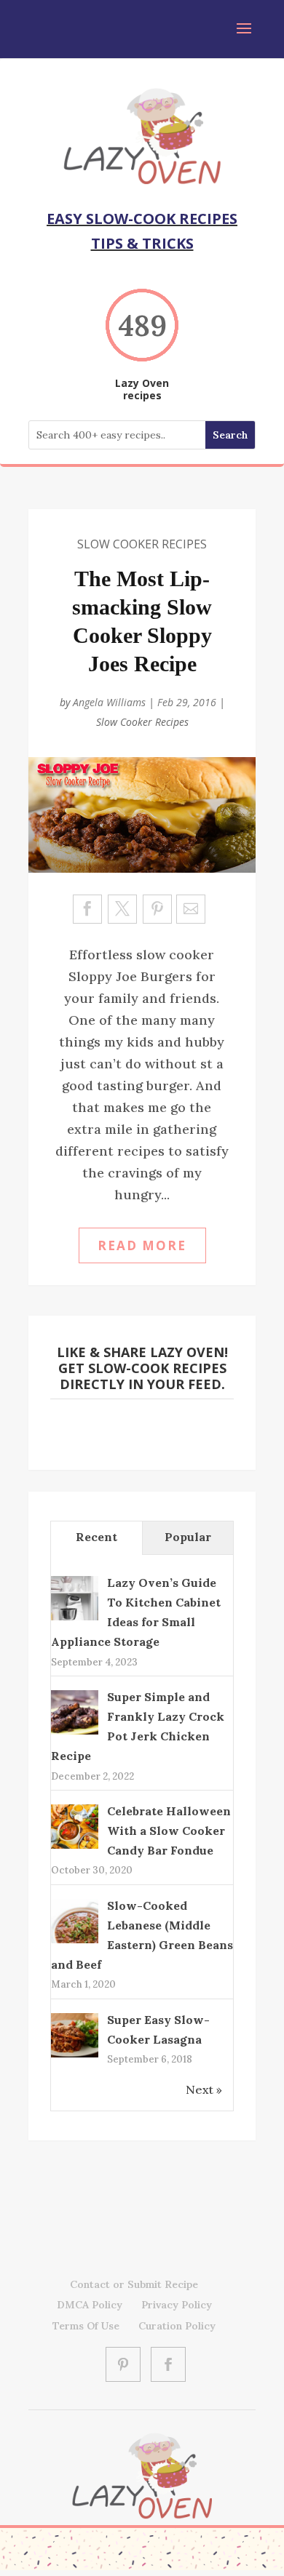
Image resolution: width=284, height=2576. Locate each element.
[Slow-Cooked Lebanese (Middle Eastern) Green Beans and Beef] (75, 1942)
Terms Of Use (86, 2326)
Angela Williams (109, 702)
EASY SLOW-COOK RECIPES (142, 219)
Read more (142, 1245)
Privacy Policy (177, 2305)
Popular (188, 1537)
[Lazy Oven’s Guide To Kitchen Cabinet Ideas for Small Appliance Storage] (75, 1619)
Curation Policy (177, 2326)
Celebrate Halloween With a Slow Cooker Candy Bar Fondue (169, 1831)
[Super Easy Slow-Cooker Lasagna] (75, 2056)
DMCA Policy (90, 2305)
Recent (96, 1537)
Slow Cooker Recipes (142, 544)
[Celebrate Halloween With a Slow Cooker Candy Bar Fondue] (75, 1847)
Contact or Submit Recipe (134, 2284)
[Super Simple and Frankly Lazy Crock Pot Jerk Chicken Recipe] (75, 1733)
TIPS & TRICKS (142, 243)
